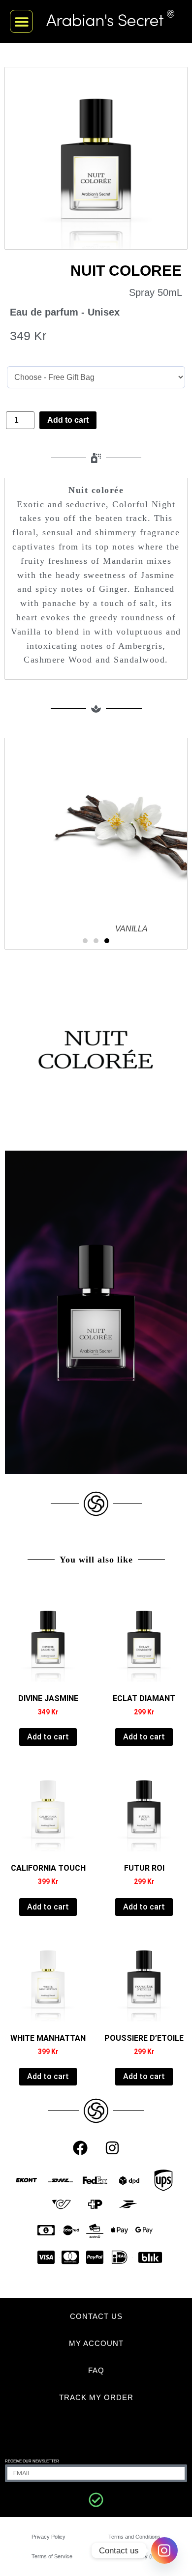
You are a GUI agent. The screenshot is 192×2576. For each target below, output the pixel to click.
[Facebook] (80, 2148)
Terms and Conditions (134, 2537)
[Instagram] (112, 2148)
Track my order (96, 2397)
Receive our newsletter (32, 2461)
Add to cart (68, 420)
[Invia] (96, 2500)
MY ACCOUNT (96, 2343)
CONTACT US (96, 2316)
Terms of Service (52, 2556)
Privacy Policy (48, 2537)
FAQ (96, 2370)
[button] (21, 21)
